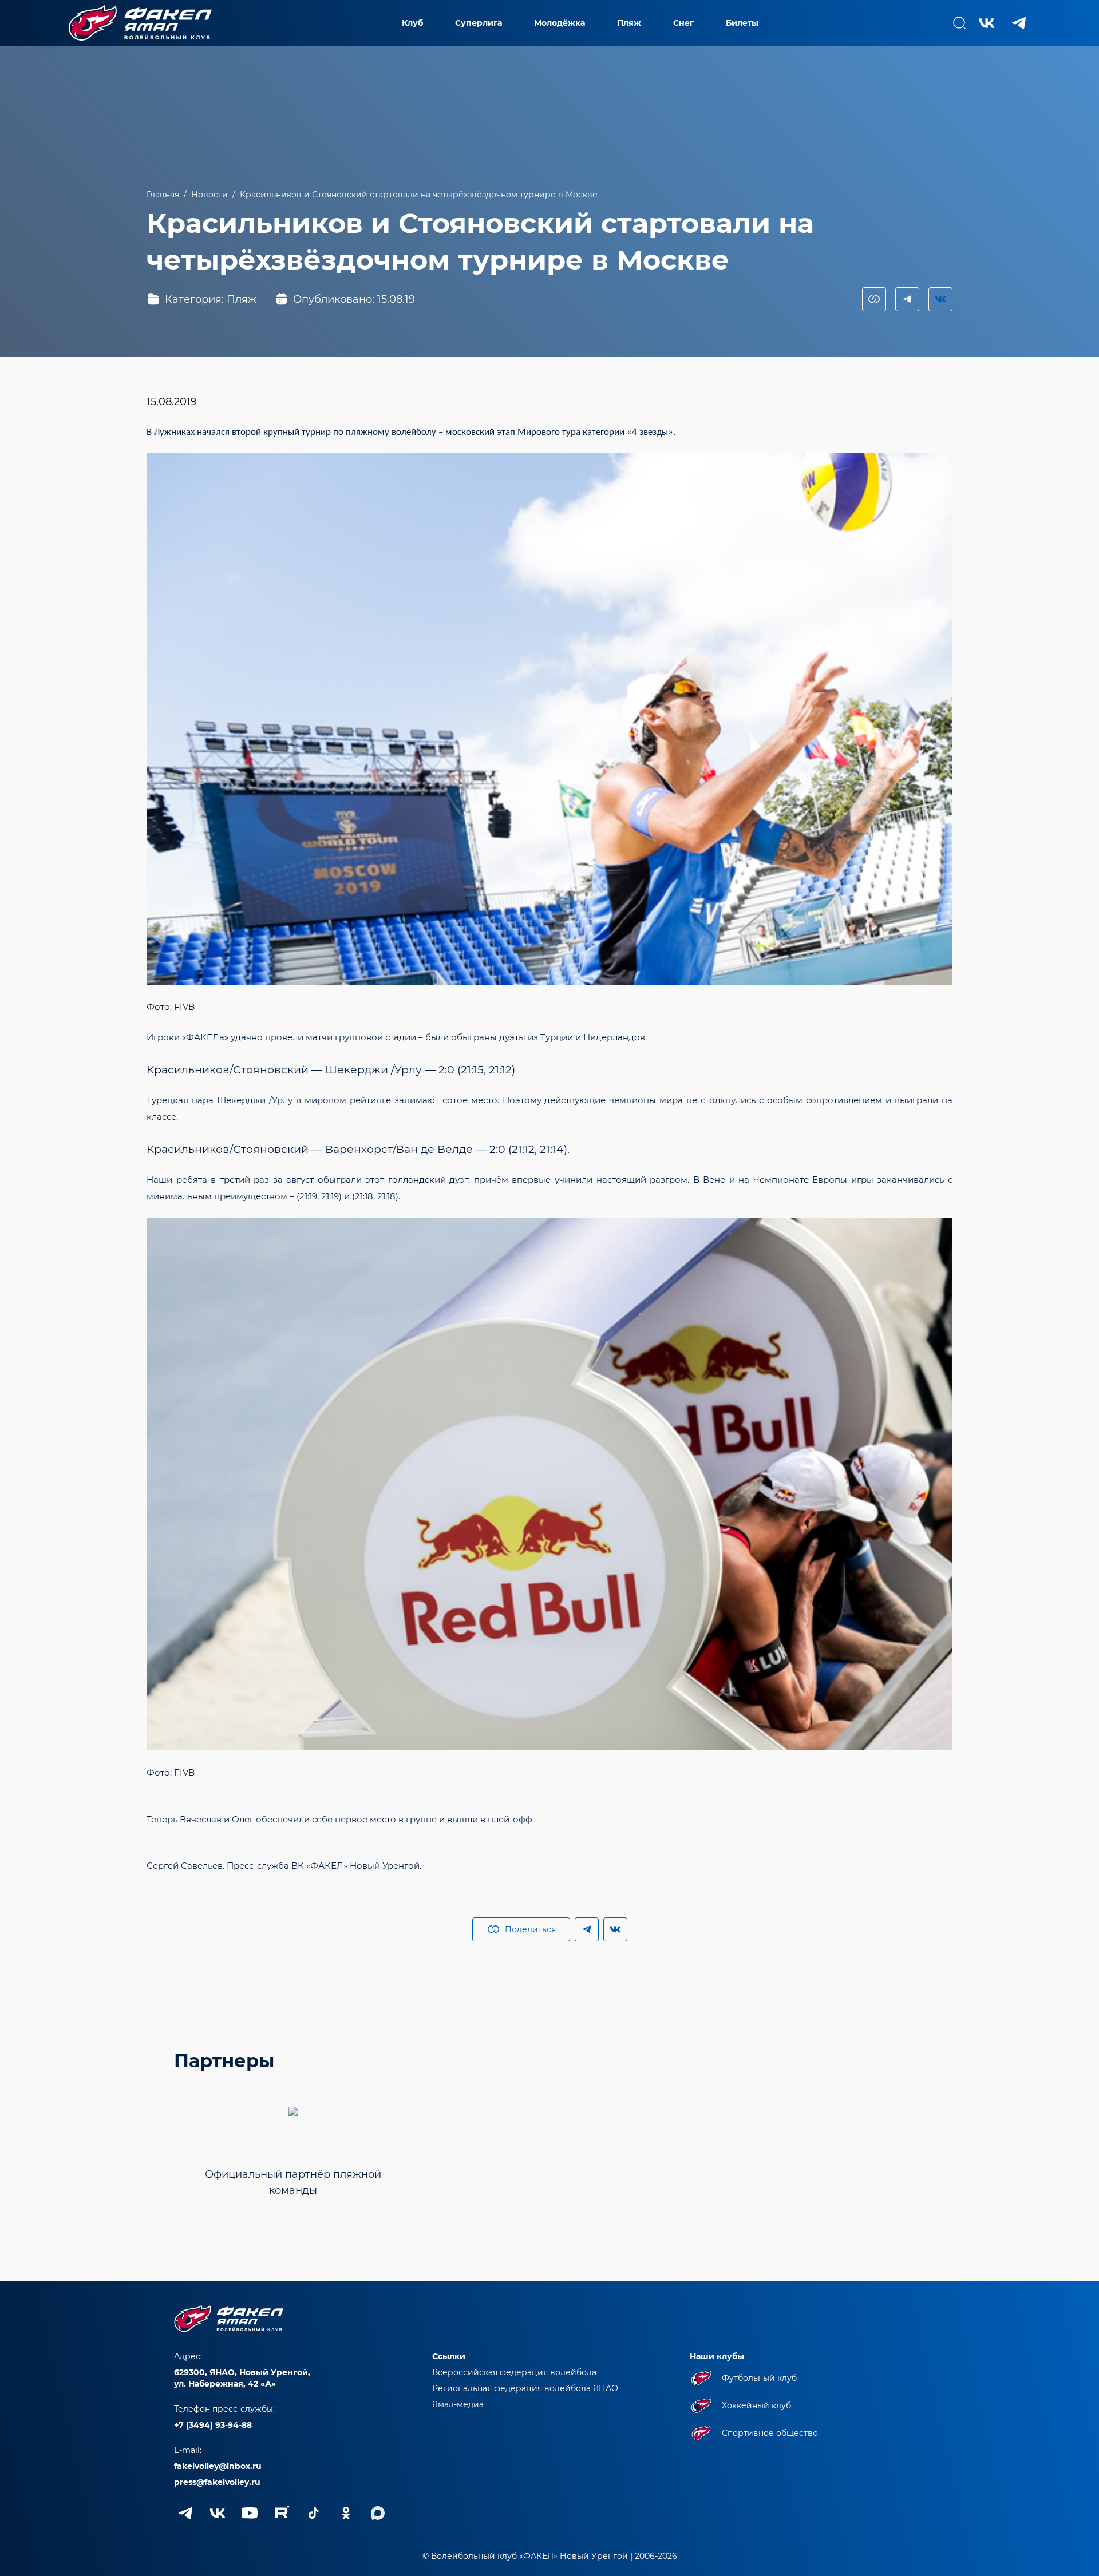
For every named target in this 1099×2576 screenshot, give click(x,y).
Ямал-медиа (458, 2404)
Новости (209, 195)
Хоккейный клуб (756, 2405)
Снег (683, 23)
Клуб (412, 23)
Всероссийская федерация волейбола (514, 2372)
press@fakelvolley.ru (217, 2482)
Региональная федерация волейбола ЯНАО (525, 2388)
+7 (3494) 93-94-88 (213, 2425)
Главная (163, 195)
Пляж (629, 23)
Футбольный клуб (759, 2378)
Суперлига (479, 23)
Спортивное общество (770, 2433)
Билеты (742, 23)
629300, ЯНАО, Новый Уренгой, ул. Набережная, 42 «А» (242, 2378)
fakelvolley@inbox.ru (218, 2466)
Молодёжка (560, 23)
